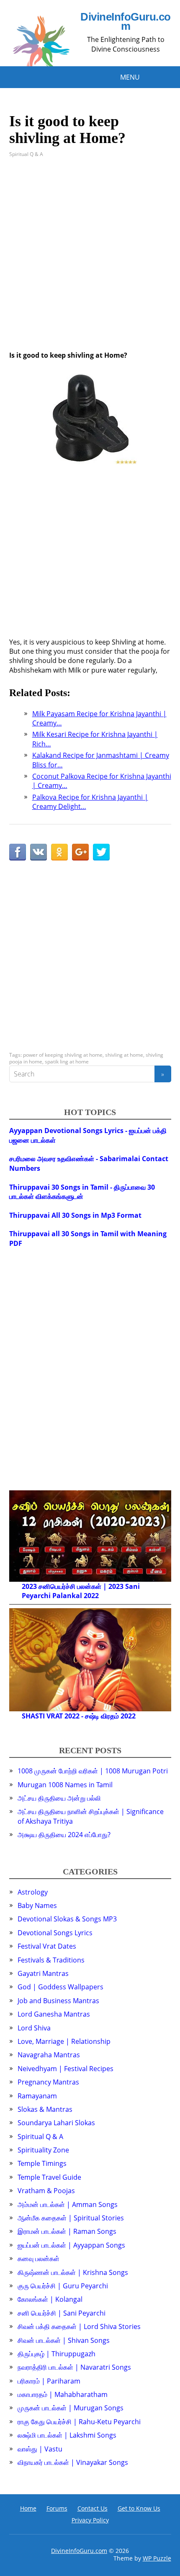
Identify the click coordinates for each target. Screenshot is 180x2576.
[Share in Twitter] (101, 852)
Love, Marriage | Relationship (64, 2041)
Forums (57, 2508)
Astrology (33, 1892)
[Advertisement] (90, 260)
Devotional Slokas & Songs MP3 (67, 1919)
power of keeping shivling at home (63, 1055)
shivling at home (124, 1055)
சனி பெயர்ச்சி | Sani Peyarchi (62, 2313)
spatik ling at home (67, 1062)
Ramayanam (37, 2096)
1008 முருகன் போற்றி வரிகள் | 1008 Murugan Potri (93, 1771)
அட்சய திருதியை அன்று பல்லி (59, 1798)
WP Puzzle (157, 2558)
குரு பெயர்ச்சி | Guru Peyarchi (63, 2286)
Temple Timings (42, 2163)
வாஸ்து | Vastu (40, 2449)
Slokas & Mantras (45, 2109)
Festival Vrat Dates (47, 1946)
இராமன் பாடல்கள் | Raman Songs (67, 2231)
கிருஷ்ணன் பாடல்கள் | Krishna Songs (73, 2272)
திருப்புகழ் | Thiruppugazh (57, 2354)
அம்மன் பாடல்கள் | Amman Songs (68, 2204)
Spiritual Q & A (26, 154)
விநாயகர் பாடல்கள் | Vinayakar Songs (73, 2462)
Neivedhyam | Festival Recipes (66, 2069)
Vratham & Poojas (46, 2191)
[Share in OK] (59, 852)
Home (28, 2508)
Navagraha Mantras (49, 2055)
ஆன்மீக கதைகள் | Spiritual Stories (71, 2218)
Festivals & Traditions (51, 1960)
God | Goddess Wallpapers (60, 1987)
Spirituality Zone (43, 2150)
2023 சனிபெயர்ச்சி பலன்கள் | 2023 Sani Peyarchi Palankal (81, 1591)
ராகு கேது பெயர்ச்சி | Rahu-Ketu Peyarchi (79, 2422)
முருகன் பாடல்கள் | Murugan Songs (71, 2408)
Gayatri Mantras (43, 1973)
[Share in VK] (39, 852)
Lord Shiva (34, 2028)
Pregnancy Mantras (48, 2082)
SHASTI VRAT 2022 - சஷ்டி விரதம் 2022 (79, 1716)
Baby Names (37, 1905)
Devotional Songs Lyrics (55, 1933)
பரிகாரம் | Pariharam (49, 2381)
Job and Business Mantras (58, 2001)
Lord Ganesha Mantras (54, 2014)
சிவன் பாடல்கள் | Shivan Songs (64, 2340)
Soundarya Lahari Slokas (56, 2123)
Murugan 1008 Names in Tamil (65, 1785)
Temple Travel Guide (49, 2177)
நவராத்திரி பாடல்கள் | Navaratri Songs (74, 2367)
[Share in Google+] (80, 852)
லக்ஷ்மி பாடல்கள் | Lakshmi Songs (67, 2435)
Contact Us (93, 2508)
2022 (91, 1596)
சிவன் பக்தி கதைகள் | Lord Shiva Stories (79, 2326)
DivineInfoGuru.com (125, 22)
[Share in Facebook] (18, 852)
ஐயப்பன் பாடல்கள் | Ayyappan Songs (71, 2245)
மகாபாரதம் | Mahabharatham (63, 2394)
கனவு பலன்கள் (39, 2259)
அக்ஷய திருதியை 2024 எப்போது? (64, 1835)
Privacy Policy (90, 2520)
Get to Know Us (139, 2508)
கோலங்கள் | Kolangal (50, 2299)
